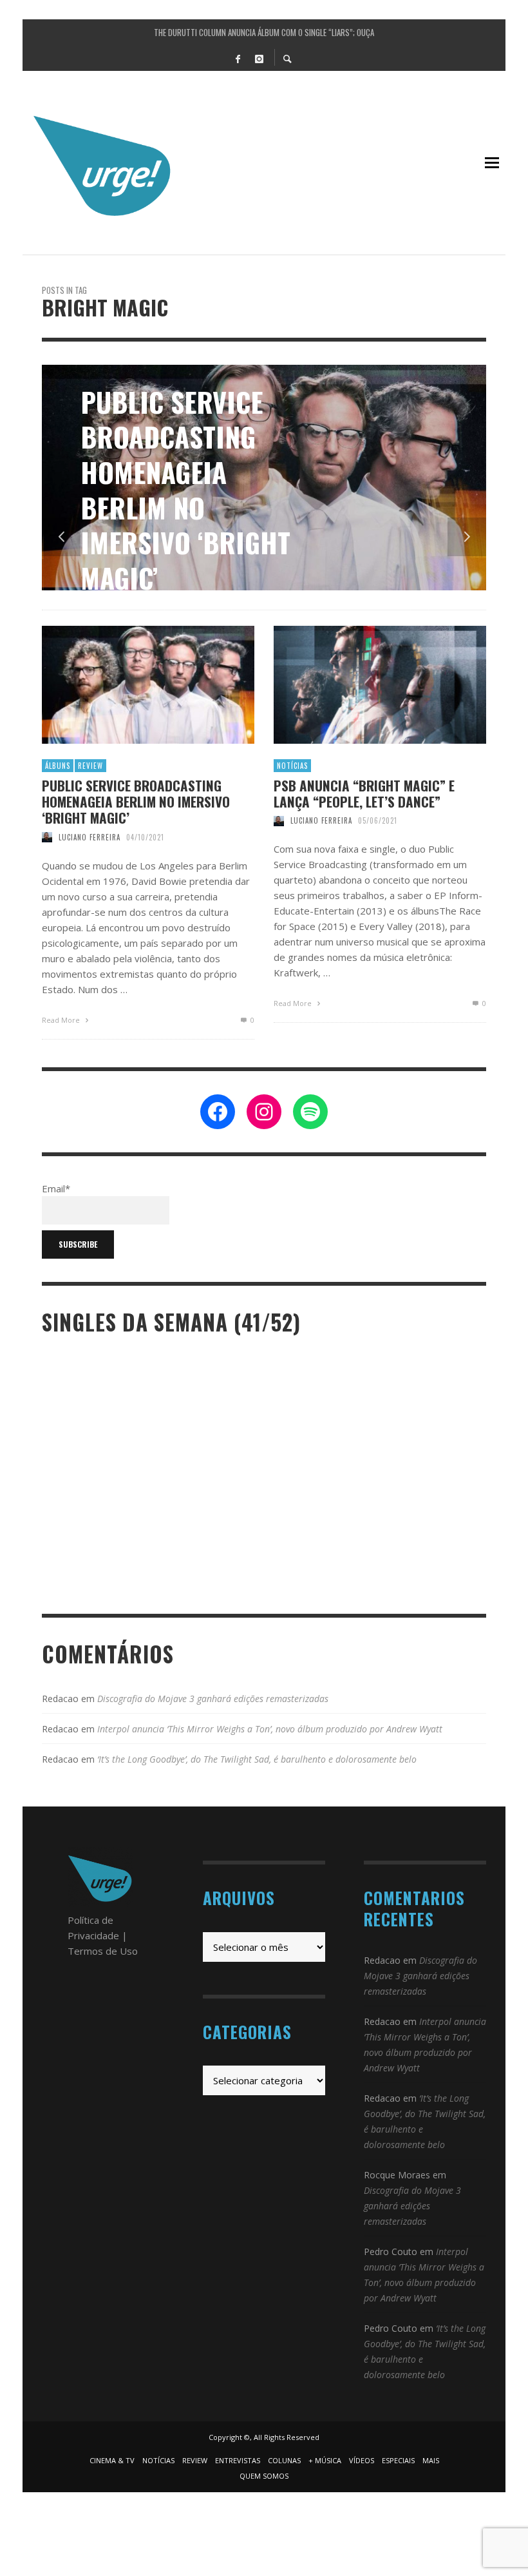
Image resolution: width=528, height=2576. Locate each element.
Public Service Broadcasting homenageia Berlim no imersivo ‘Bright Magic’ (136, 802)
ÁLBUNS (58, 766)
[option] (264, 478)
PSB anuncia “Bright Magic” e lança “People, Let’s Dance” (364, 793)
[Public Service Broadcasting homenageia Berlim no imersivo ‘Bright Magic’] (127, 684)
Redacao (60, 1699)
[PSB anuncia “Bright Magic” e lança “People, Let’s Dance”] (359, 684)
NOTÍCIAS (292, 766)
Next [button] (467, 537)
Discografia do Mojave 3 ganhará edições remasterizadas (213, 1699)
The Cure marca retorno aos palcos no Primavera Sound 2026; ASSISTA (264, 32)
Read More (62, 1020)
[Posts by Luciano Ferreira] (47, 837)
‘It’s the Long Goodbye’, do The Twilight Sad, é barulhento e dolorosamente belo (257, 1759)
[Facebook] (238, 58)
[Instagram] (259, 58)
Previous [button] (61, 537)
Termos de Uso (103, 1951)
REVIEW (90, 766)
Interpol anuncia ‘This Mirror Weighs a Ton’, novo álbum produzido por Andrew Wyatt (270, 1729)
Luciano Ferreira (90, 837)
